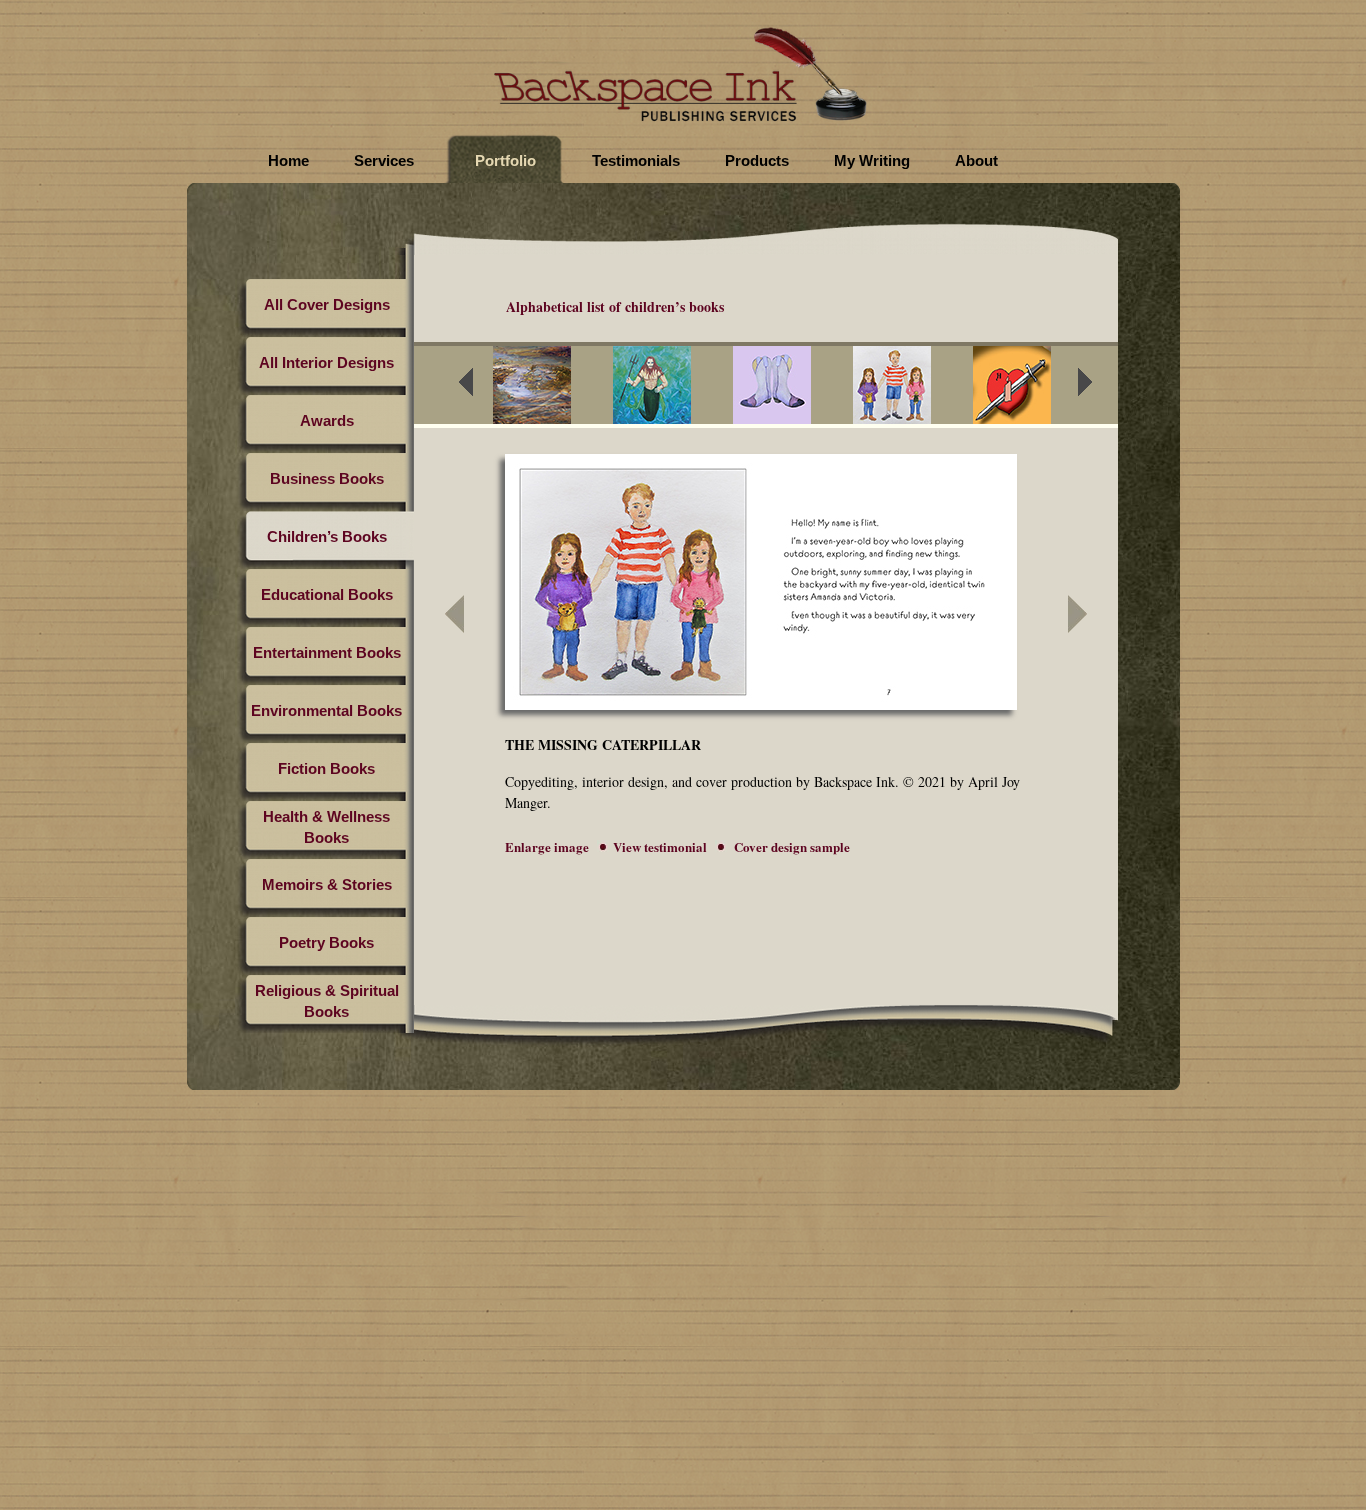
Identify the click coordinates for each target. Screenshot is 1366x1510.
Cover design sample (790, 846)
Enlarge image (547, 846)
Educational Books (327, 594)
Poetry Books (326, 942)
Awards (327, 420)
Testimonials (636, 160)
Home (288, 160)
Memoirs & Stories (327, 884)
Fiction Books (326, 768)
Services (384, 160)
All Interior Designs (326, 362)
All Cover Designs (327, 304)
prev (479, 388)
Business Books (327, 478)
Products (757, 160)
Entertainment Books (327, 652)
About (976, 160)
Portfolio (505, 160)
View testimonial (660, 846)
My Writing (872, 160)
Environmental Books (326, 710)
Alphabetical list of (615, 306)
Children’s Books (327, 536)
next (1098, 388)
